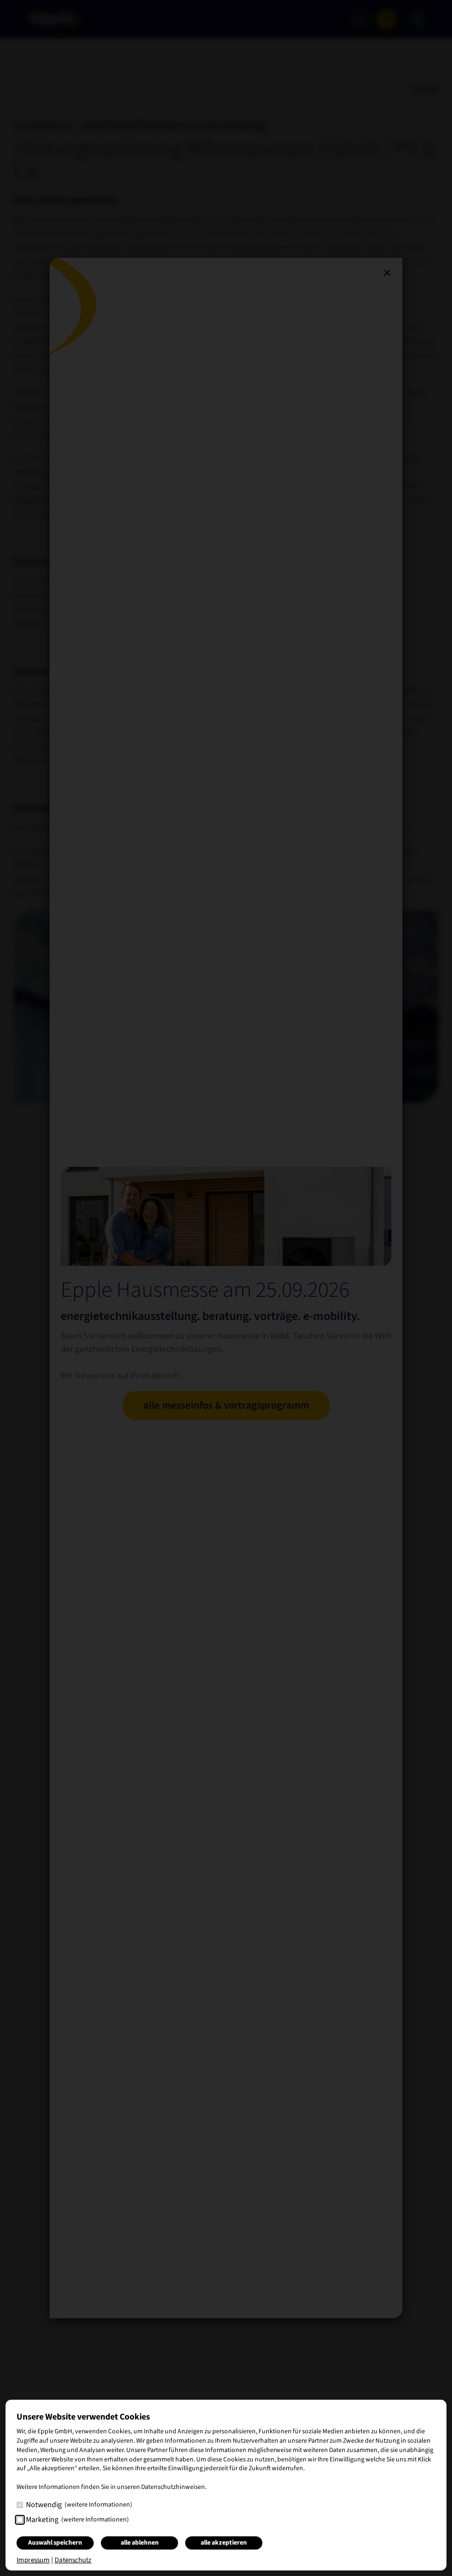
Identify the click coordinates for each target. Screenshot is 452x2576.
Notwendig (79, 2505)
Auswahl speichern (55, 2543)
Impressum (33, 2560)
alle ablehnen (140, 2543)
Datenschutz (73, 2560)
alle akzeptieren (224, 2543)
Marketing (77, 2520)
